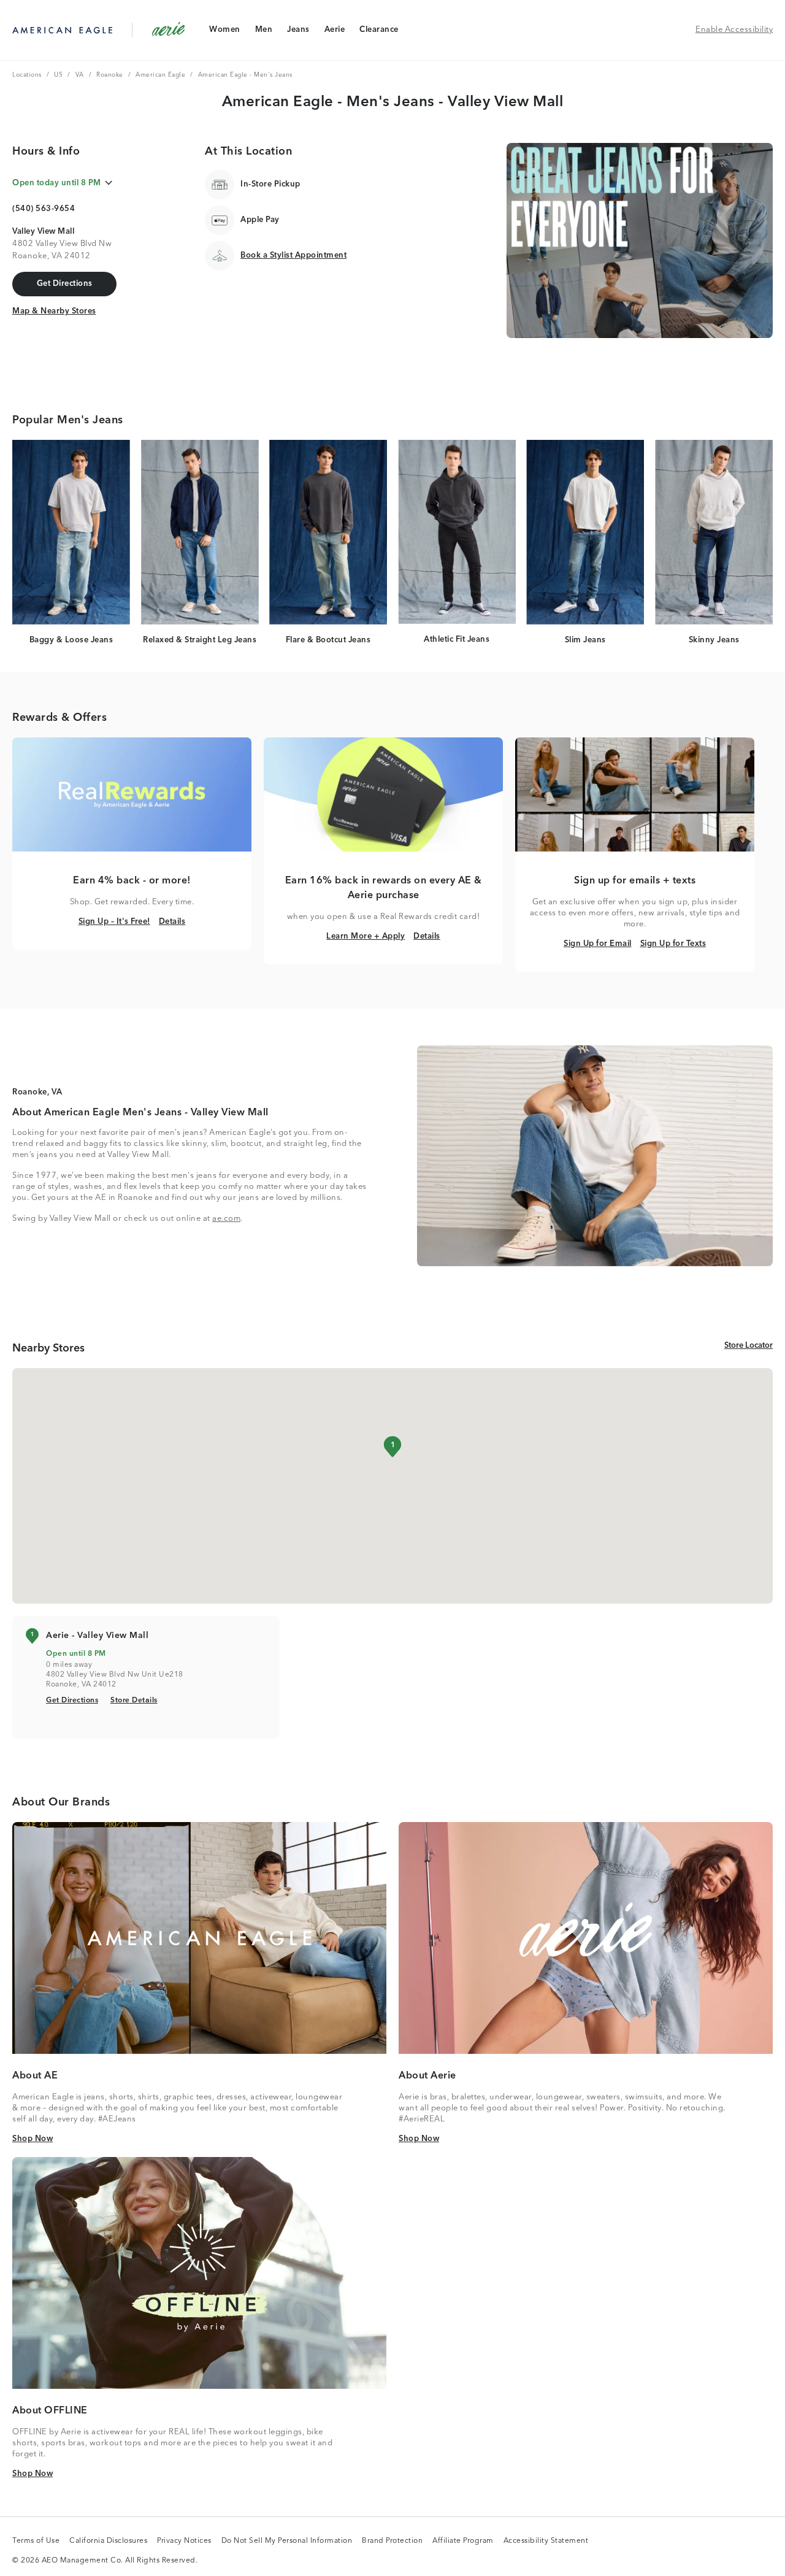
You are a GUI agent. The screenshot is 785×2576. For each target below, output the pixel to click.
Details (172, 921)
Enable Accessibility (734, 30)
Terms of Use (36, 2542)
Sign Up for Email (598, 944)
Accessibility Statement (546, 2542)
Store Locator (749, 1345)
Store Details (134, 1700)
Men (264, 32)
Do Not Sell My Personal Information (287, 2542)
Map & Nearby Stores (54, 311)
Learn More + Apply (366, 936)
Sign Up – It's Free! (114, 921)
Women (224, 32)
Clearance (379, 32)
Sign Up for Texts (673, 944)
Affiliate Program (463, 2542)
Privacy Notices (184, 2542)
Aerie (335, 32)
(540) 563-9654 (44, 209)
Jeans (298, 32)
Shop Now (33, 2139)
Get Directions (72, 1700)
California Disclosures (108, 2542)
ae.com (226, 1219)
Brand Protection (392, 2542)
